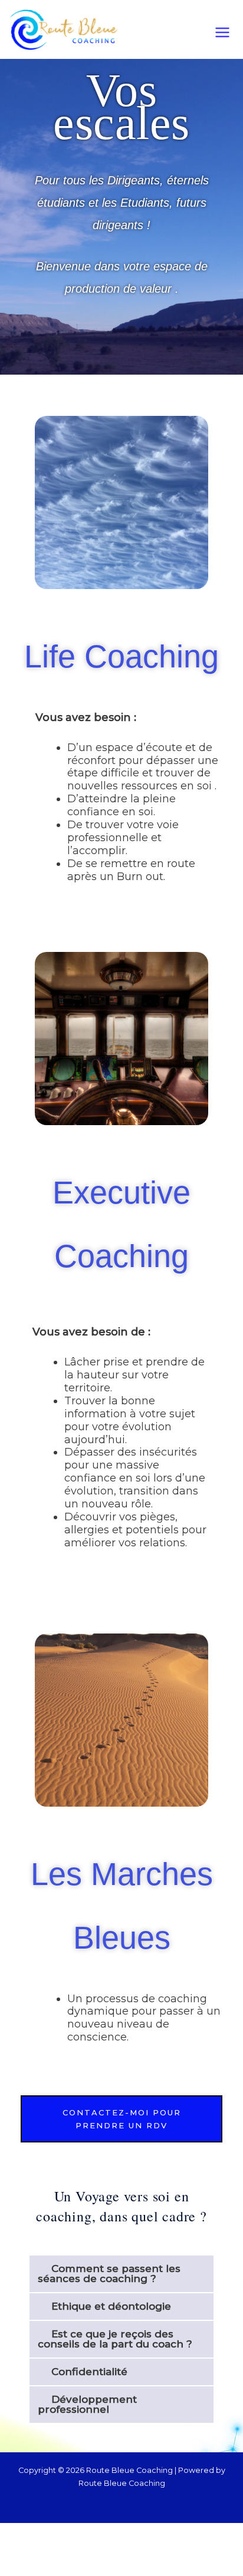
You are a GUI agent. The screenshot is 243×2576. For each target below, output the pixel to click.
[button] (121, 2274)
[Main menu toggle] (222, 32)
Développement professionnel (87, 2404)
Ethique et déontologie (111, 2306)
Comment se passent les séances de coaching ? (109, 2274)
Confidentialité (89, 2372)
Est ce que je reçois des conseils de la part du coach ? (115, 2339)
